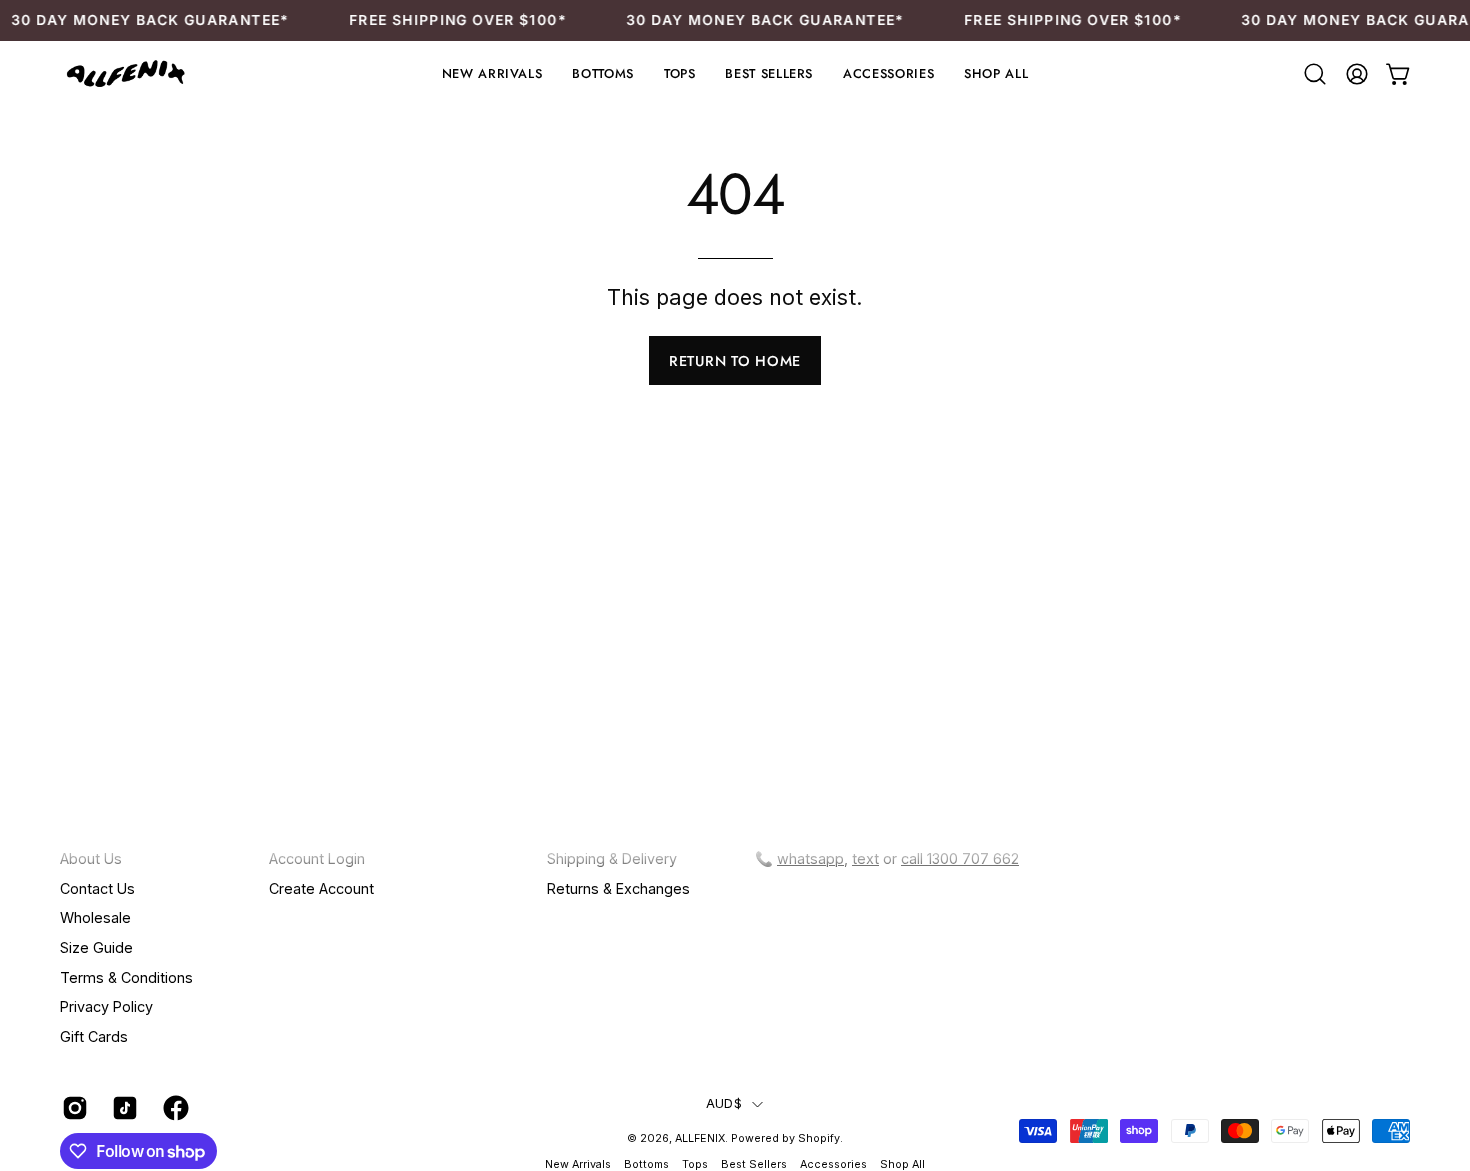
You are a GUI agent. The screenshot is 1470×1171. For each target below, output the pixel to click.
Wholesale (95, 917)
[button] (602, 74)
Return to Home (735, 361)
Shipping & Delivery (612, 858)
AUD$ (724, 1103)
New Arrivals (578, 1164)
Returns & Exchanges (618, 887)
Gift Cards (94, 1036)
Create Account (321, 887)
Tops (695, 1164)
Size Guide (96, 947)
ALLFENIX (700, 1138)
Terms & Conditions (126, 976)
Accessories (835, 1164)
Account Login (317, 858)
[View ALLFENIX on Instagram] (72, 1108)
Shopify (819, 1138)
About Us (91, 858)
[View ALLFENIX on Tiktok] (122, 1108)
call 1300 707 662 (960, 858)
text (865, 858)
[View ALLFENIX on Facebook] (173, 1108)
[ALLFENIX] (125, 74)
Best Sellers (754, 1164)
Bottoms (646, 1164)
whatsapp (810, 858)
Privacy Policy (106, 1006)
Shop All (902, 1164)
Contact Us (97, 887)
